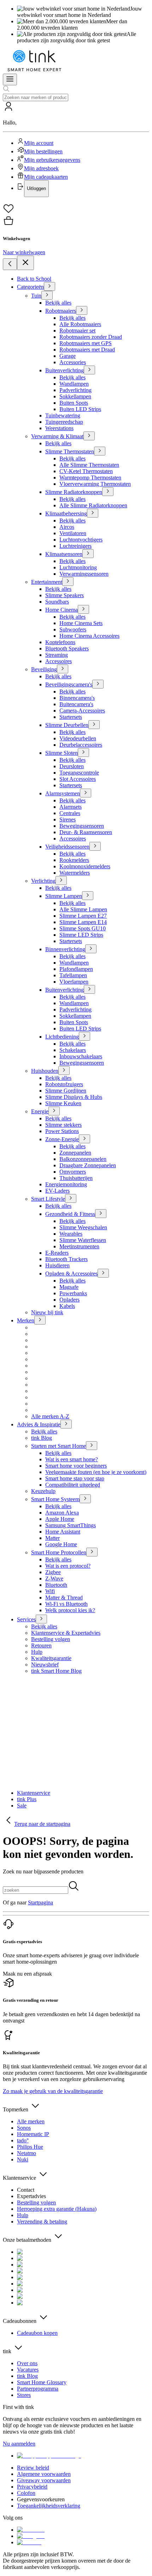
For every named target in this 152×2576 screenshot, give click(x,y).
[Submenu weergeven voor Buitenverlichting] (89, 370)
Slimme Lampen (64, 896)
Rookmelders (74, 860)
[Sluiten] (25, 263)
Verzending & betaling (42, 2222)
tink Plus (27, 1799)
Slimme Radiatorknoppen (74, 492)
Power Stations (62, 1131)
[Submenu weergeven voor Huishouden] (64, 1070)
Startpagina (40, 1902)
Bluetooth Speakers (67, 648)
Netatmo (27, 2153)
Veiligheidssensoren (67, 847)
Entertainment (47, 582)
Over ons (27, 2363)
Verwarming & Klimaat (57, 436)
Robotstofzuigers (64, 1084)
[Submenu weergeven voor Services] (41, 1619)
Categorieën (30, 287)
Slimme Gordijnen (66, 1091)
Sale (22, 1806)
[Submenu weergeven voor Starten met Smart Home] (92, 1446)
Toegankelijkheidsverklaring (49, 2506)
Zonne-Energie (62, 1139)
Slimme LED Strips (81, 935)
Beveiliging (44, 669)
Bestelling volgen (51, 1639)
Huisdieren (57, 1265)
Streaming (57, 655)
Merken (26, 1320)
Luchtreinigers (75, 546)
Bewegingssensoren (82, 826)
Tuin (36, 296)
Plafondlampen (76, 969)
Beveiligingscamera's (69, 684)
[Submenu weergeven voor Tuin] (47, 295)
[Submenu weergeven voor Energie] (54, 1111)
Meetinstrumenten (79, 1246)
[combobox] (36, 97)
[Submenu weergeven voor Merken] (40, 1320)
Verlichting (43, 881)
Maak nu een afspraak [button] (27, 1974)
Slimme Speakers (65, 595)
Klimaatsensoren (64, 554)
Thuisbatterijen (76, 1178)
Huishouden (45, 1071)
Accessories (73, 362)
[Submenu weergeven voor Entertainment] (68, 582)
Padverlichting (75, 390)
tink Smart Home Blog (56, 1671)
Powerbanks (73, 1293)
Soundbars (57, 602)
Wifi (50, 1591)
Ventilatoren (73, 533)
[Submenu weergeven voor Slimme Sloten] (83, 752)
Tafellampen (73, 975)
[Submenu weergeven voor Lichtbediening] (84, 1036)
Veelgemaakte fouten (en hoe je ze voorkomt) (96, 1472)
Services (26, 1619)
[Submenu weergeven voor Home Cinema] (83, 609)
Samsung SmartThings (71, 1525)
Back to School (34, 279)
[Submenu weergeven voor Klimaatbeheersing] (93, 513)
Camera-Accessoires (82, 711)
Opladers (69, 1300)
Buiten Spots (74, 403)
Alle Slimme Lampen (83, 909)
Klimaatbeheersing (66, 513)
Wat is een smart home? (72, 1459)
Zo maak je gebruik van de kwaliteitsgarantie (53, 2091)
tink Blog (42, 1438)
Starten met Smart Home (59, 1446)
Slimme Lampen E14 (83, 922)
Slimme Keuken (63, 1103)
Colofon (26, 2493)
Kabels (67, 1306)
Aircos (67, 527)
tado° (23, 2140)
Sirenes (68, 819)
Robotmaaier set (77, 331)
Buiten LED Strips (80, 409)
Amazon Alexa (62, 1513)
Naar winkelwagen (24, 252)
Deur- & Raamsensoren (86, 832)
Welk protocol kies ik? (70, 1610)
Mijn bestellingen (43, 151)
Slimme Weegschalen (83, 1227)
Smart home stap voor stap (75, 1478)
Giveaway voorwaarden (44, 2480)
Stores (24, 2395)
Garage (68, 356)
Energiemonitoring (66, 1184)
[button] (76, 149)
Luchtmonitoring (78, 567)
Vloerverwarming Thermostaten (95, 484)
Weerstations (59, 428)
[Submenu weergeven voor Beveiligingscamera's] (98, 684)
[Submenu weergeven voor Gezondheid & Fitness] (101, 1214)
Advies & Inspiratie (39, 1424)
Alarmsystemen (63, 793)
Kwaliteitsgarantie (51, 1658)
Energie (40, 1111)
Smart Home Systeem (55, 1499)
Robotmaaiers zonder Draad (91, 337)
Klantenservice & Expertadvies (66, 1633)
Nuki (23, 2159)
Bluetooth (56, 1585)
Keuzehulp (43, 1491)
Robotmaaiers (61, 311)
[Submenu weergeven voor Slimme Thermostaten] (100, 451)
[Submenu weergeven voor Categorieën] (49, 286)
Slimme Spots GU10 (83, 928)
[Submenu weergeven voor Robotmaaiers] (82, 310)
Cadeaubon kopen (37, 2333)
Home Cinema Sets (81, 623)
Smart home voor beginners (76, 1466)
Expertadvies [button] (31, 2196)
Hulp (37, 1652)
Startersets (71, 717)
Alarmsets (71, 807)
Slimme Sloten (62, 753)
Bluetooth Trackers (66, 1259)
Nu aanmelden (19, 2444)
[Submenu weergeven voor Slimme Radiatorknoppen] (108, 492)
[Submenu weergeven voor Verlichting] (61, 880)
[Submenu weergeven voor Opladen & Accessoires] (103, 1273)
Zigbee (53, 1572)
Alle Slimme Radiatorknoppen (93, 505)
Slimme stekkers (63, 1125)
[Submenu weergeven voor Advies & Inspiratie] (66, 1424)
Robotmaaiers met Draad (87, 350)
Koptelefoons (60, 642)
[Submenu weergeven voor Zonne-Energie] (84, 1139)
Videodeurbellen (78, 738)
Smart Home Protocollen (59, 1552)
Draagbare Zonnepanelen (88, 1165)
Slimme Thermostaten (70, 451)
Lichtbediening (62, 1037)
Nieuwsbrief (45, 1665)
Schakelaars (73, 1050)
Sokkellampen (75, 396)
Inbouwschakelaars (81, 1056)
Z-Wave (54, 1578)
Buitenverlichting (65, 370)
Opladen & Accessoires (71, 1274)
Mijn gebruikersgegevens (52, 160)
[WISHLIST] (76, 209)
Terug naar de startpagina (42, 1824)
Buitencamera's (76, 704)
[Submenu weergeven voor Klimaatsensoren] (88, 554)
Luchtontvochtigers (81, 540)
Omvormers (73, 1172)
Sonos (24, 2128)
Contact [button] (26, 2190)
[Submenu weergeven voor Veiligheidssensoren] (95, 846)
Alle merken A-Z (50, 1416)
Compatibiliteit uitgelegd (73, 1485)
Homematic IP (33, 2134)
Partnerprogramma (38, 2389)
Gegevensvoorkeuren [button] (41, 2499)
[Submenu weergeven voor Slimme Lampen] (88, 896)
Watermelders (75, 873)
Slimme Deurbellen (67, 725)
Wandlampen (74, 384)
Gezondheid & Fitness (70, 1214)
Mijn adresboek (41, 168)
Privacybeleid (32, 2487)
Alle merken (31, 2121)
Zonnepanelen (75, 1153)
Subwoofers (73, 629)
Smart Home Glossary (42, 2382)
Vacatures (28, 2370)
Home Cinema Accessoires (89, 636)
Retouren (41, 1645)
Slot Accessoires (78, 779)
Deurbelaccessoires (81, 745)
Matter (52, 1538)
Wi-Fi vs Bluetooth (66, 1604)
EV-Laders (57, 1191)
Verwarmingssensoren (84, 574)
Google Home (61, 1544)
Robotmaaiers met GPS (86, 343)
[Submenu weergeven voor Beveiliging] (63, 669)
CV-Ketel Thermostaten (86, 471)
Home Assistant (63, 1532)
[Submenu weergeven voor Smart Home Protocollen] (92, 1552)
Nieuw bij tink (47, 1312)
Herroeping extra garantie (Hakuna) (57, 2209)
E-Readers (57, 1253)
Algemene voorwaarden (44, 2474)
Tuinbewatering (63, 415)
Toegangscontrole (79, 773)
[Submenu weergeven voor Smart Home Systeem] (85, 1499)
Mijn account (39, 143)
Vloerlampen (74, 982)
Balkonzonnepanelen (83, 1159)
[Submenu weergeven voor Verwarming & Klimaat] (89, 436)
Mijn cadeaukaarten (46, 177)
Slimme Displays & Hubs (74, 1097)
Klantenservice (34, 1793)
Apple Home (60, 1519)
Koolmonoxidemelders (85, 866)
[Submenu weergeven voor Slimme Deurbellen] (94, 725)
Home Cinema (62, 610)
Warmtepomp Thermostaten (90, 478)
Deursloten (72, 766)
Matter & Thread (64, 1598)
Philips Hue (30, 2147)
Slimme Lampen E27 (83, 916)
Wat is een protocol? (68, 1566)
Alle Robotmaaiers (80, 324)
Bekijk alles (58, 303)
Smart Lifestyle (48, 1199)
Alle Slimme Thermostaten (89, 465)
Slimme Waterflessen (83, 1240)
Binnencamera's (77, 698)
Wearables (71, 1234)
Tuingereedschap (64, 422)
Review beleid (33, 2468)
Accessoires (59, 661)
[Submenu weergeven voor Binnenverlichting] (91, 949)
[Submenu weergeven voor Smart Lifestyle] (71, 1198)
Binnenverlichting (65, 949)
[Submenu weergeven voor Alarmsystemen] (86, 793)
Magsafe (69, 1287)
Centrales (70, 813)
